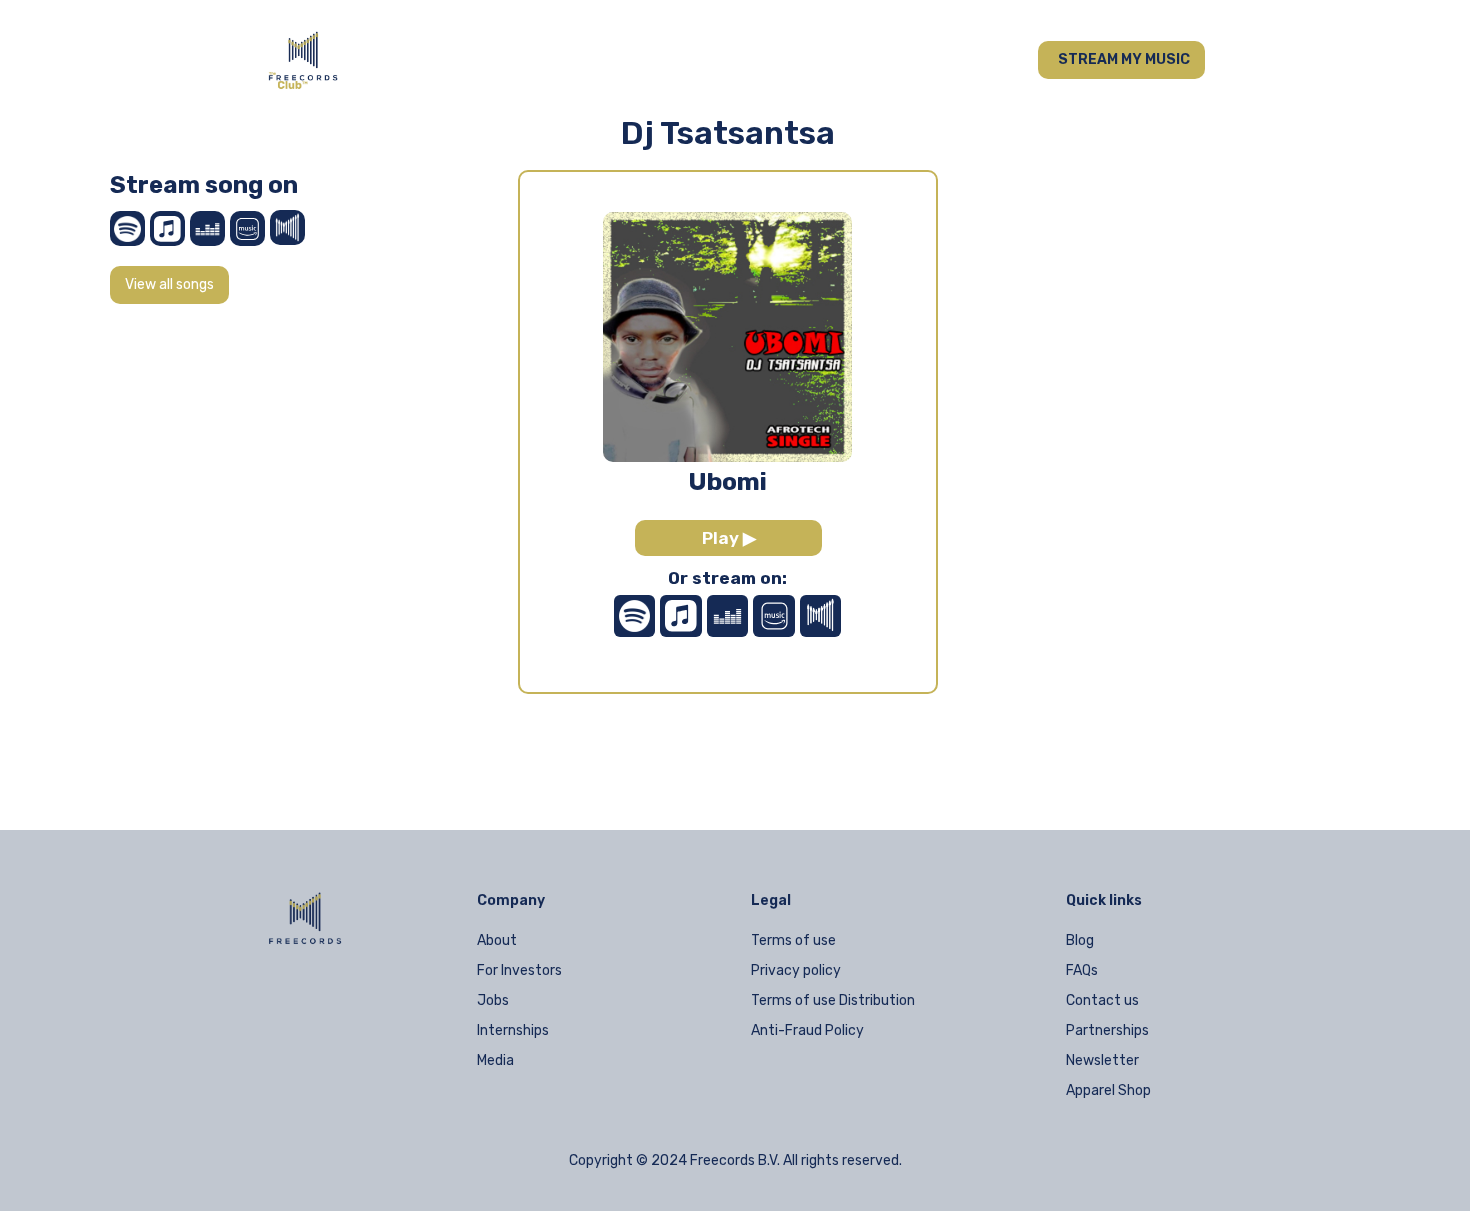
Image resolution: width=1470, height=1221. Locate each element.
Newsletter (1102, 1060)
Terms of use (793, 940)
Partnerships (1107, 1030)
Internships (513, 1030)
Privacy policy (796, 970)
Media (495, 1060)
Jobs (493, 1000)
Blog (1080, 940)
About (497, 940)
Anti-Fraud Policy (807, 1030)
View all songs (169, 284)
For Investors (519, 970)
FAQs (1082, 970)
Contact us (1102, 1000)
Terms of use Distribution (833, 1000)
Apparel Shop (1108, 1090)
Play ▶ (729, 538)
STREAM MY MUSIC (1124, 59)
